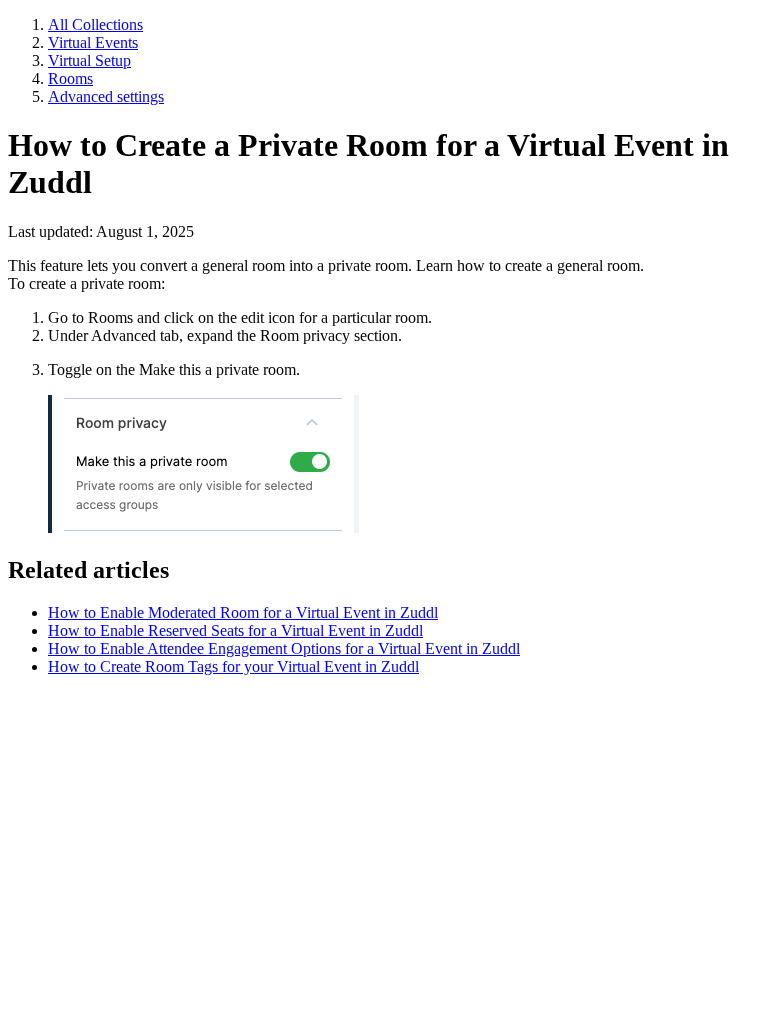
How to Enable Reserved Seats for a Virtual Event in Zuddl (235, 630)
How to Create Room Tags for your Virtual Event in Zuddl (233, 666)
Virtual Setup (89, 60)
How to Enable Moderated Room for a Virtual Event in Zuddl (243, 612)
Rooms (70, 78)
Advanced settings (106, 96)
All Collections (95, 24)
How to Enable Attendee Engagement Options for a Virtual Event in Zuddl (284, 648)
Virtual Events (93, 42)
